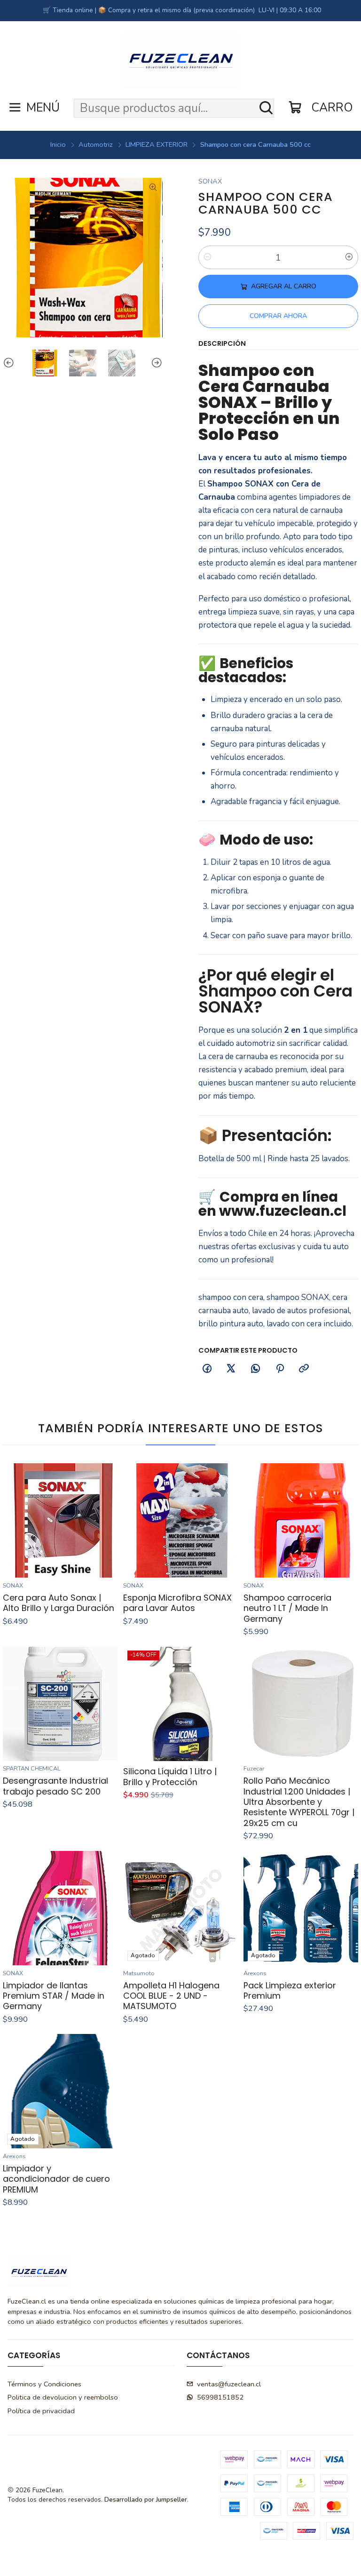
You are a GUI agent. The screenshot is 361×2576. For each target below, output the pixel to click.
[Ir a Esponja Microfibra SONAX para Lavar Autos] (180, 1520)
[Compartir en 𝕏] (231, 1369)
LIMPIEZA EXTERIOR (157, 144)
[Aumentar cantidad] (349, 257)
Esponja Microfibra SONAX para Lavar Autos (177, 1603)
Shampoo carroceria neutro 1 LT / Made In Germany (287, 1608)
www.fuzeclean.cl (283, 1211)
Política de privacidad (41, 2411)
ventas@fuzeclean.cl (229, 2384)
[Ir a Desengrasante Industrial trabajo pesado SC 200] (60, 1704)
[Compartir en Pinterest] (280, 1369)
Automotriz (96, 144)
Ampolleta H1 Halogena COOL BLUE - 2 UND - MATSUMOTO (171, 1996)
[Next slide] (156, 363)
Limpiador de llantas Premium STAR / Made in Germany (54, 1996)
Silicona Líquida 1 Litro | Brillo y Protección (170, 1777)
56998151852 (220, 2397)
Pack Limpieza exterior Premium (290, 1991)
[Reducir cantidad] (207, 257)
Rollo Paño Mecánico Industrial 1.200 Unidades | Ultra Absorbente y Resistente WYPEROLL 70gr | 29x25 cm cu (299, 1802)
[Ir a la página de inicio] (180, 61)
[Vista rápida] (106, 1521)
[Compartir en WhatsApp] (256, 1369)
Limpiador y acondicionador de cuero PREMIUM (56, 2179)
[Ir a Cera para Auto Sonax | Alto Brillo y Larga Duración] (60, 1520)
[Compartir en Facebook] (207, 1369)
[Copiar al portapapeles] (304, 1369)
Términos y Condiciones (44, 2384)
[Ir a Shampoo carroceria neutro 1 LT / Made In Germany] (301, 1520)
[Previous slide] (10, 363)
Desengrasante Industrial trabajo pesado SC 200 (55, 1786)
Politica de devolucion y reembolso (63, 2397)
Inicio (58, 144)
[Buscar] (266, 108)
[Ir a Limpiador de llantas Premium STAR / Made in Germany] (60, 1908)
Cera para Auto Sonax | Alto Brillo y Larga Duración (59, 1603)
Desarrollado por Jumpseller (146, 2500)
